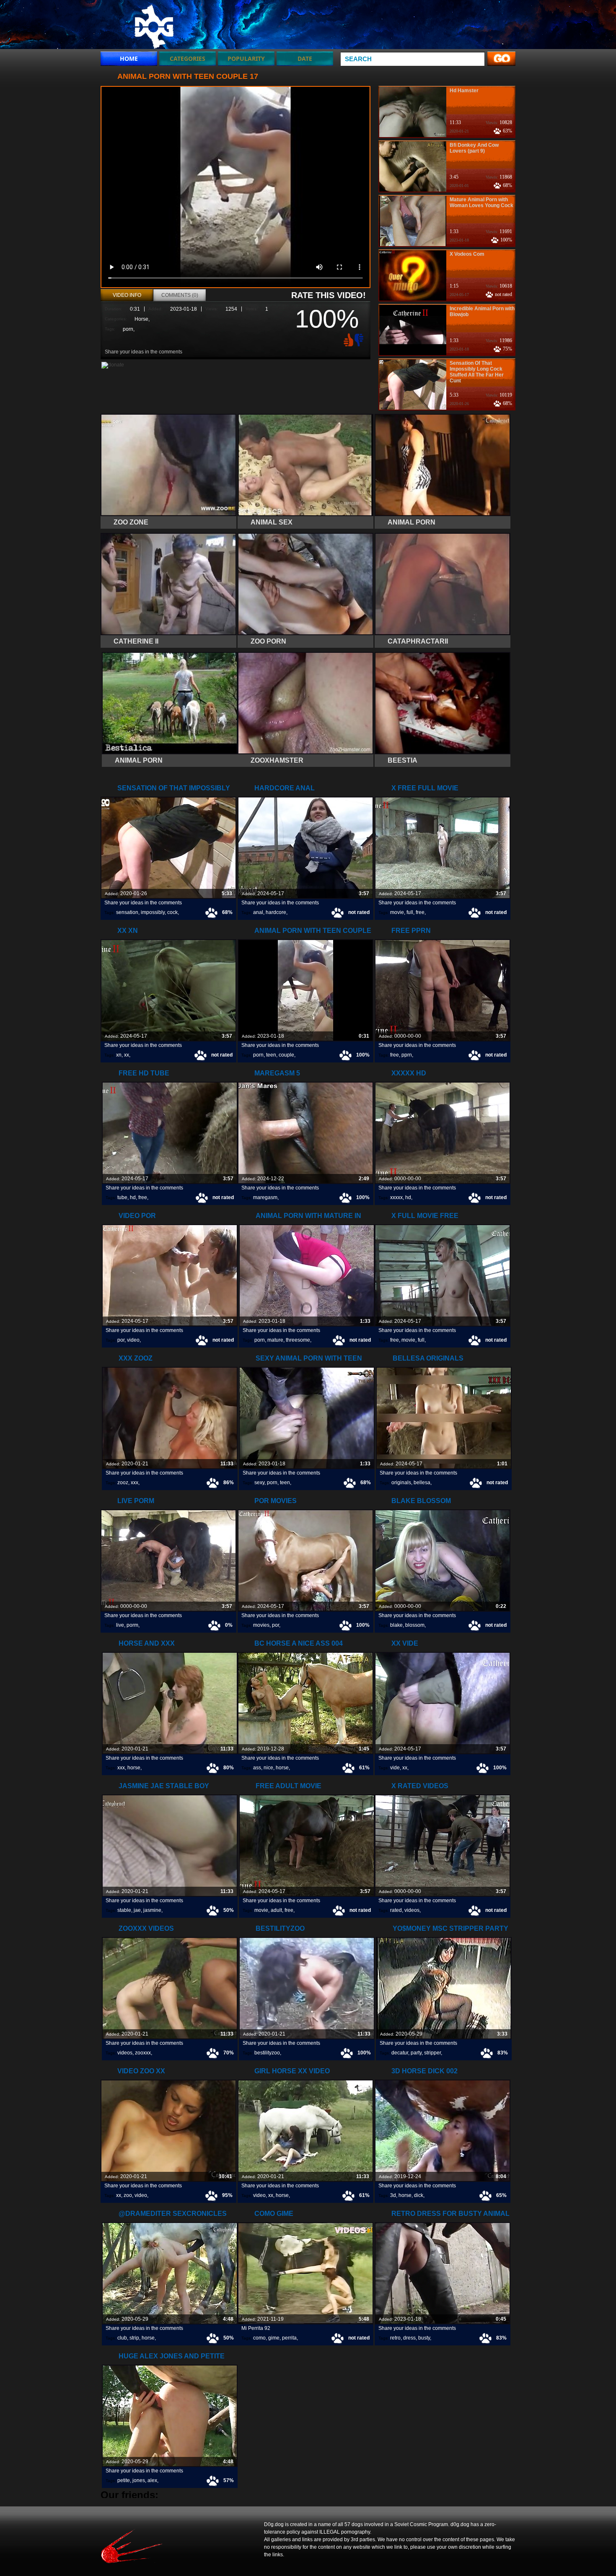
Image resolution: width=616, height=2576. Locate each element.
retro (395, 2338)
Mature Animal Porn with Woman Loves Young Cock (481, 203)
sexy (259, 1483)
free (420, 912)
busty (424, 2338)
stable (124, 1910)
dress (409, 2338)
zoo (128, 2195)
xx (127, 1055)
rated (396, 1910)
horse (134, 1768)
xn (119, 1055)
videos (412, 1910)
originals (401, 1483)
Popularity (246, 58)
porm (132, 1625)
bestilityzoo (267, 2053)
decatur (400, 2053)
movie (397, 912)
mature (275, 1340)
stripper (432, 2053)
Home (129, 58)
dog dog (154, 26)
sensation (127, 912)
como (259, 2338)
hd (133, 1197)
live (120, 1625)
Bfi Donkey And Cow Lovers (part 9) (474, 148)
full (410, 912)
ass (257, 1768)
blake (396, 1625)
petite (124, 2480)
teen (271, 1055)
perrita (289, 2338)
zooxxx (143, 2053)
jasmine (152, 1910)
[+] (347, 340)
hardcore (276, 912)
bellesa (422, 1483)
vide (395, 1768)
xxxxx (396, 1197)
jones (139, 2480)
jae (137, 1910)
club (122, 2338)
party (416, 2053)
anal (258, 912)
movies (261, 1625)
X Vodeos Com (467, 254)
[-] (360, 339)
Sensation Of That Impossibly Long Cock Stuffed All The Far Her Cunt (477, 372)
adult (276, 1910)
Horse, (142, 319)
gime (274, 2338)
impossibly (153, 912)
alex (152, 2480)
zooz (123, 1483)
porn (128, 329)
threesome (298, 1340)
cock (172, 912)
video (133, 1340)
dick (419, 2195)
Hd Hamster (464, 91)
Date (305, 58)
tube (122, 1197)
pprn (407, 1055)
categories (188, 58)
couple (286, 1055)
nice (268, 1768)
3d (393, 2195)
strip (134, 2338)
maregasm (265, 1197)
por (121, 1340)
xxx (135, 1483)
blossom (415, 1625)
